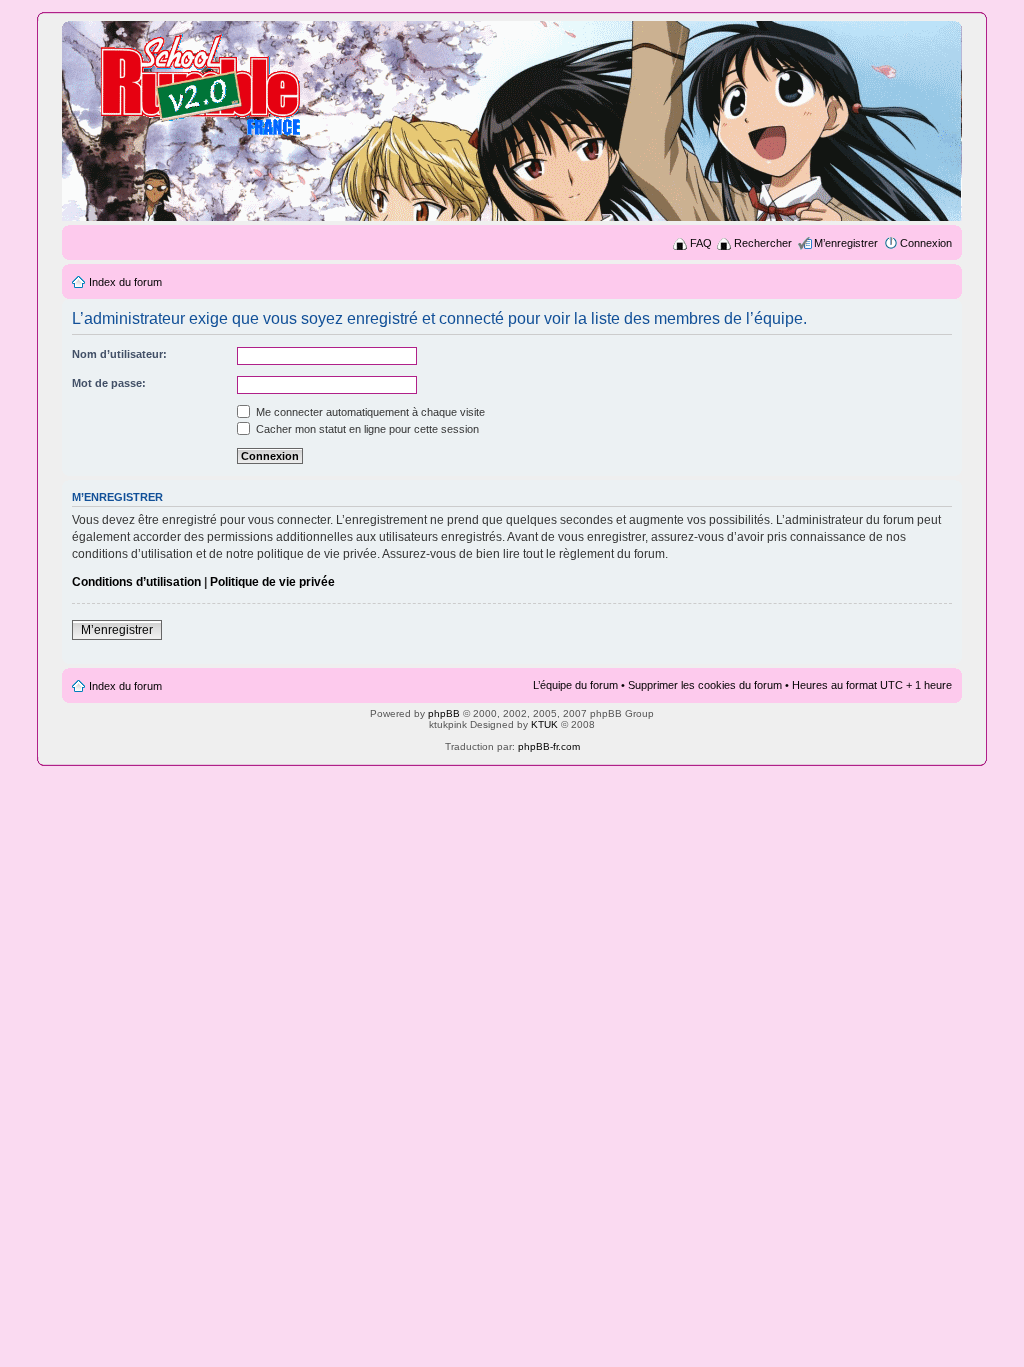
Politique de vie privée (272, 582)
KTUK (544, 724)
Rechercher (763, 243)
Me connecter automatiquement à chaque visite (369, 412)
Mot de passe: (109, 383)
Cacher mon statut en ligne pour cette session (366, 429)
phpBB (444, 713)
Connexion (926, 243)
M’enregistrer (846, 243)
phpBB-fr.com (549, 746)
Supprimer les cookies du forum (705, 685)
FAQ (701, 243)
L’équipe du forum (575, 685)
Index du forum (125, 282)
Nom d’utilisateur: (119, 354)
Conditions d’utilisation (136, 582)
